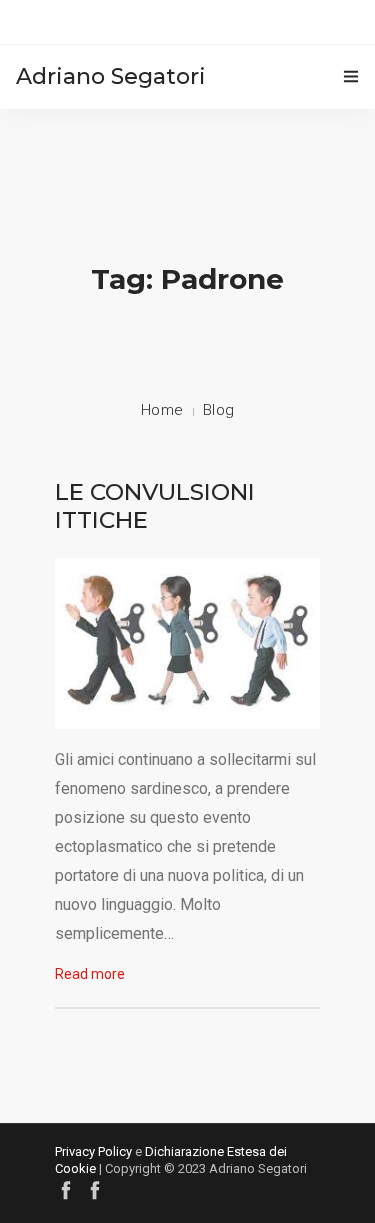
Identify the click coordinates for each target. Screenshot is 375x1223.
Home (162, 410)
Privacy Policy (93, 1151)
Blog (219, 410)
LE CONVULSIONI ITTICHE (155, 506)
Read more (90, 974)
